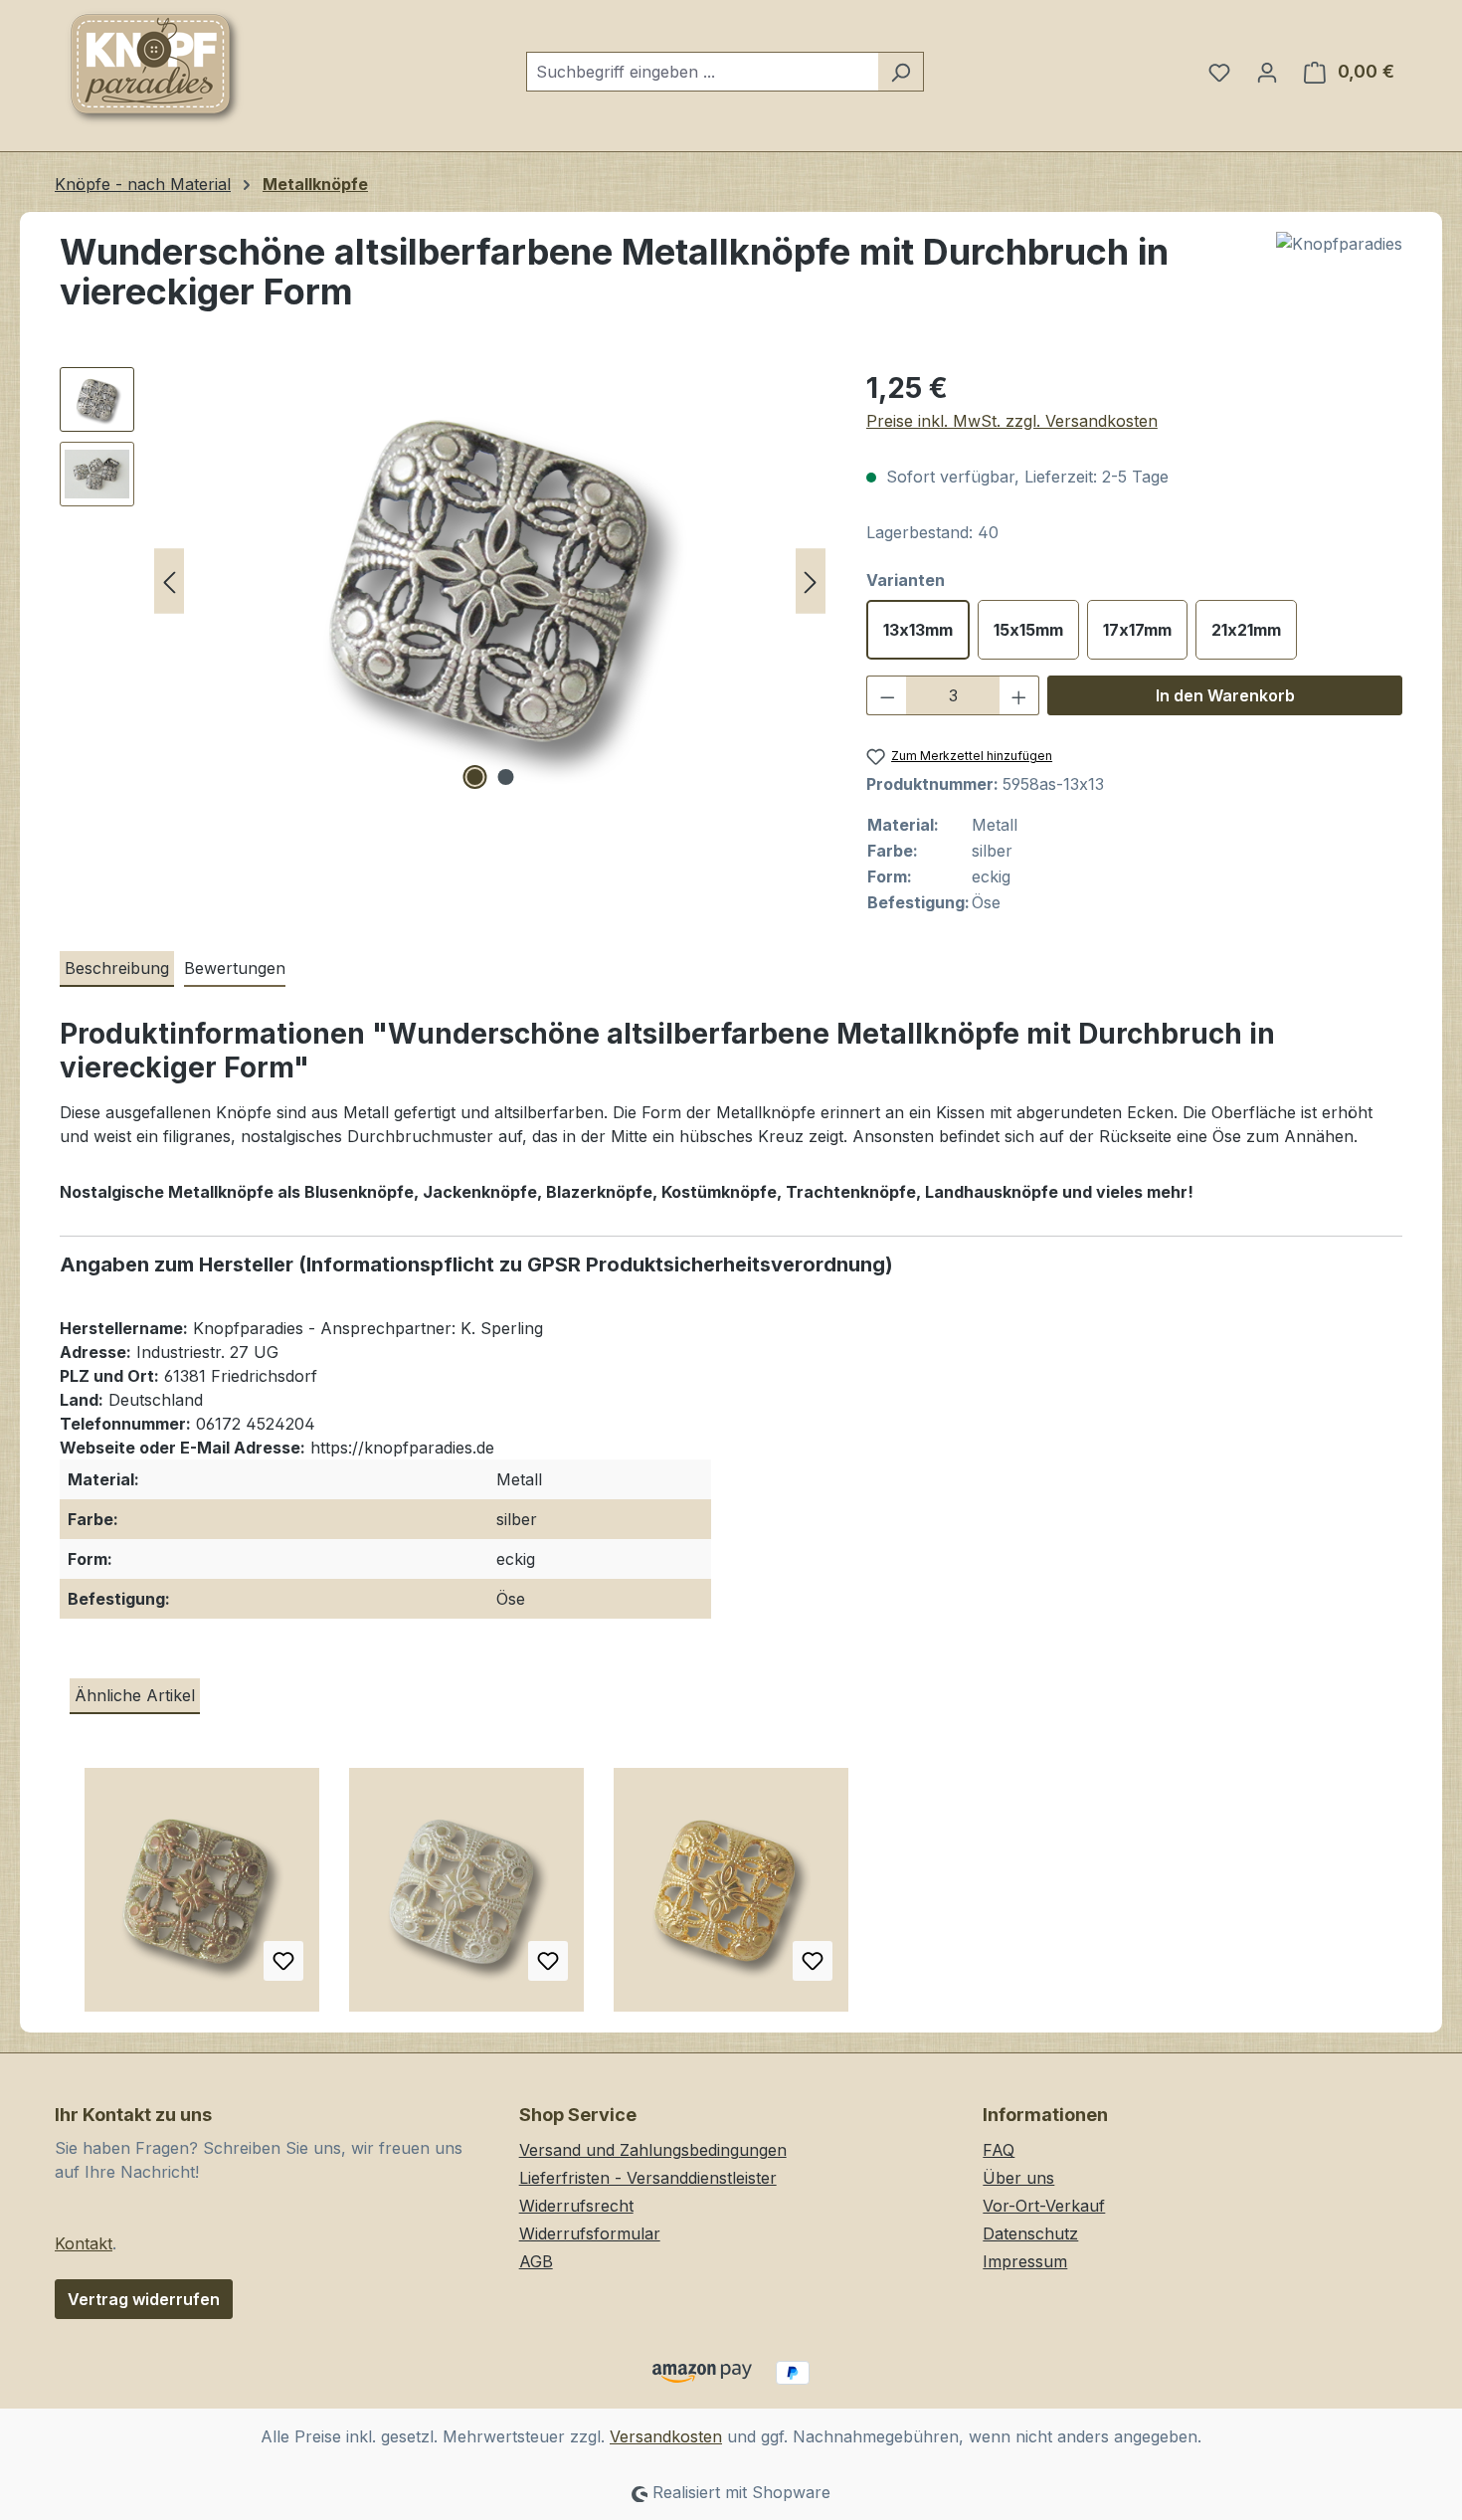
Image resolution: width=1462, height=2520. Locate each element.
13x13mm (918, 630)
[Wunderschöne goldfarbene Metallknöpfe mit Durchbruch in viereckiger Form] (731, 1897)
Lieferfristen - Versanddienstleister (648, 2178)
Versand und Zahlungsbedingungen (653, 2150)
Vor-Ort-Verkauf (1044, 2206)
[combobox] (702, 72)
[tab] (117, 969)
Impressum (1025, 2261)
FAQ (999, 2150)
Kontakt (84, 2243)
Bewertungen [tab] (235, 968)
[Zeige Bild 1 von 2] (474, 777)
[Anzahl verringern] (887, 695)
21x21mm (1246, 630)
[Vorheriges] (169, 582)
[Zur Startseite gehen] (154, 68)
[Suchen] (901, 72)
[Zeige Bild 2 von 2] (505, 777)
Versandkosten (666, 2436)
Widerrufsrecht (576, 2206)
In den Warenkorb (1225, 695)
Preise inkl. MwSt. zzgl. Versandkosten (1012, 421)
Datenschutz (1030, 2233)
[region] (443, 581)
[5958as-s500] (490, 581)
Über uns (1018, 2178)
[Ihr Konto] (1267, 72)
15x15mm (1028, 630)
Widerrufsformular (590, 2233)
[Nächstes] (811, 582)
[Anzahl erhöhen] (1019, 695)
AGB (536, 2261)
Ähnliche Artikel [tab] (135, 1695)
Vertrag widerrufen (144, 2299)
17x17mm (1137, 630)
